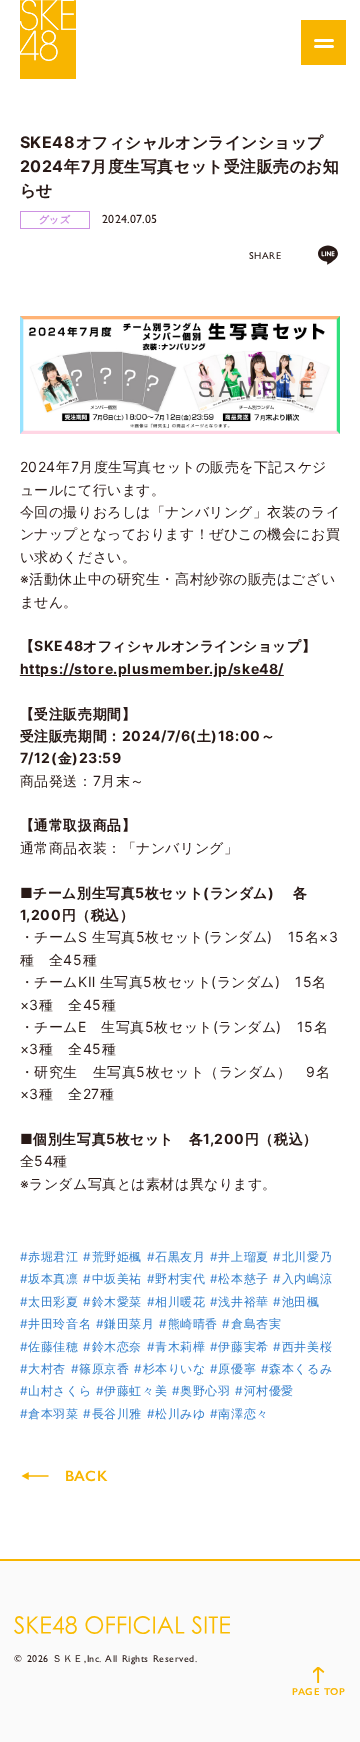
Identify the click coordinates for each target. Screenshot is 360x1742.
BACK (86, 1476)
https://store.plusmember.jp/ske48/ (152, 668)
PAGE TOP (318, 1691)
